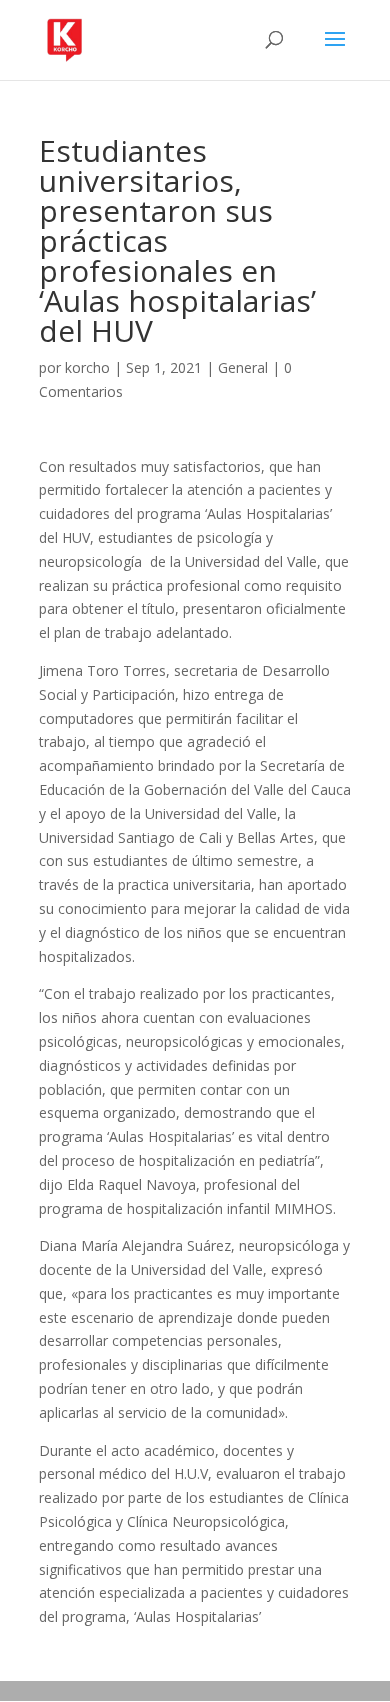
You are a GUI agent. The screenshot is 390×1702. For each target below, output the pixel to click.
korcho (87, 367)
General (243, 367)
